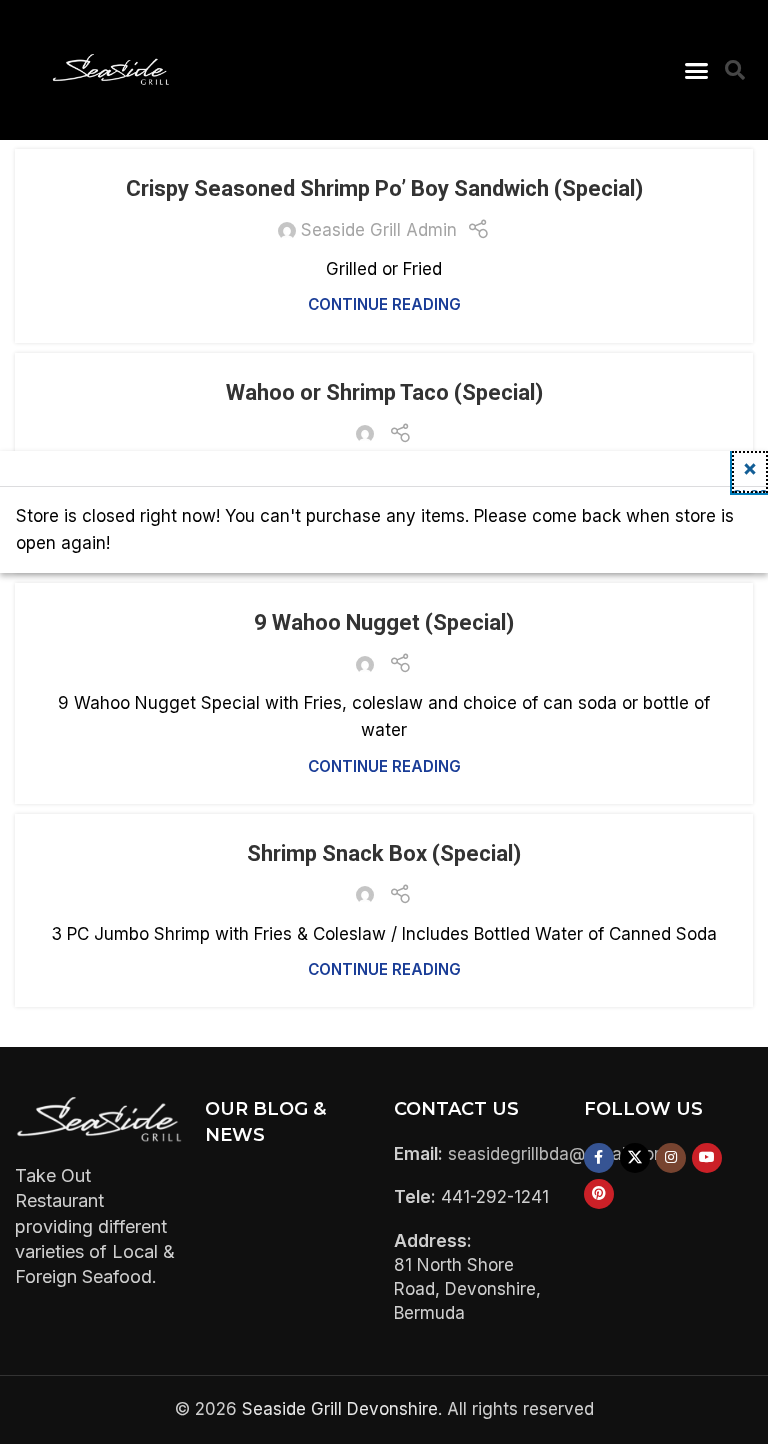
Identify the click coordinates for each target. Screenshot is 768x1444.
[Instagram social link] (671, 1158)
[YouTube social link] (707, 1158)
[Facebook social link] (599, 1158)
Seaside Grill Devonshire (340, 1409)
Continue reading (384, 304)
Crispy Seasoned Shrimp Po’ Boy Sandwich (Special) (384, 188)
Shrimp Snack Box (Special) (384, 853)
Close (750, 489)
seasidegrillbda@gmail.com (558, 1154)
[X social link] (635, 1158)
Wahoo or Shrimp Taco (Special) (384, 392)
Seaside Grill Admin (379, 230)
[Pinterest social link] (599, 1194)
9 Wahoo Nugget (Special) (384, 622)
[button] (696, 70)
